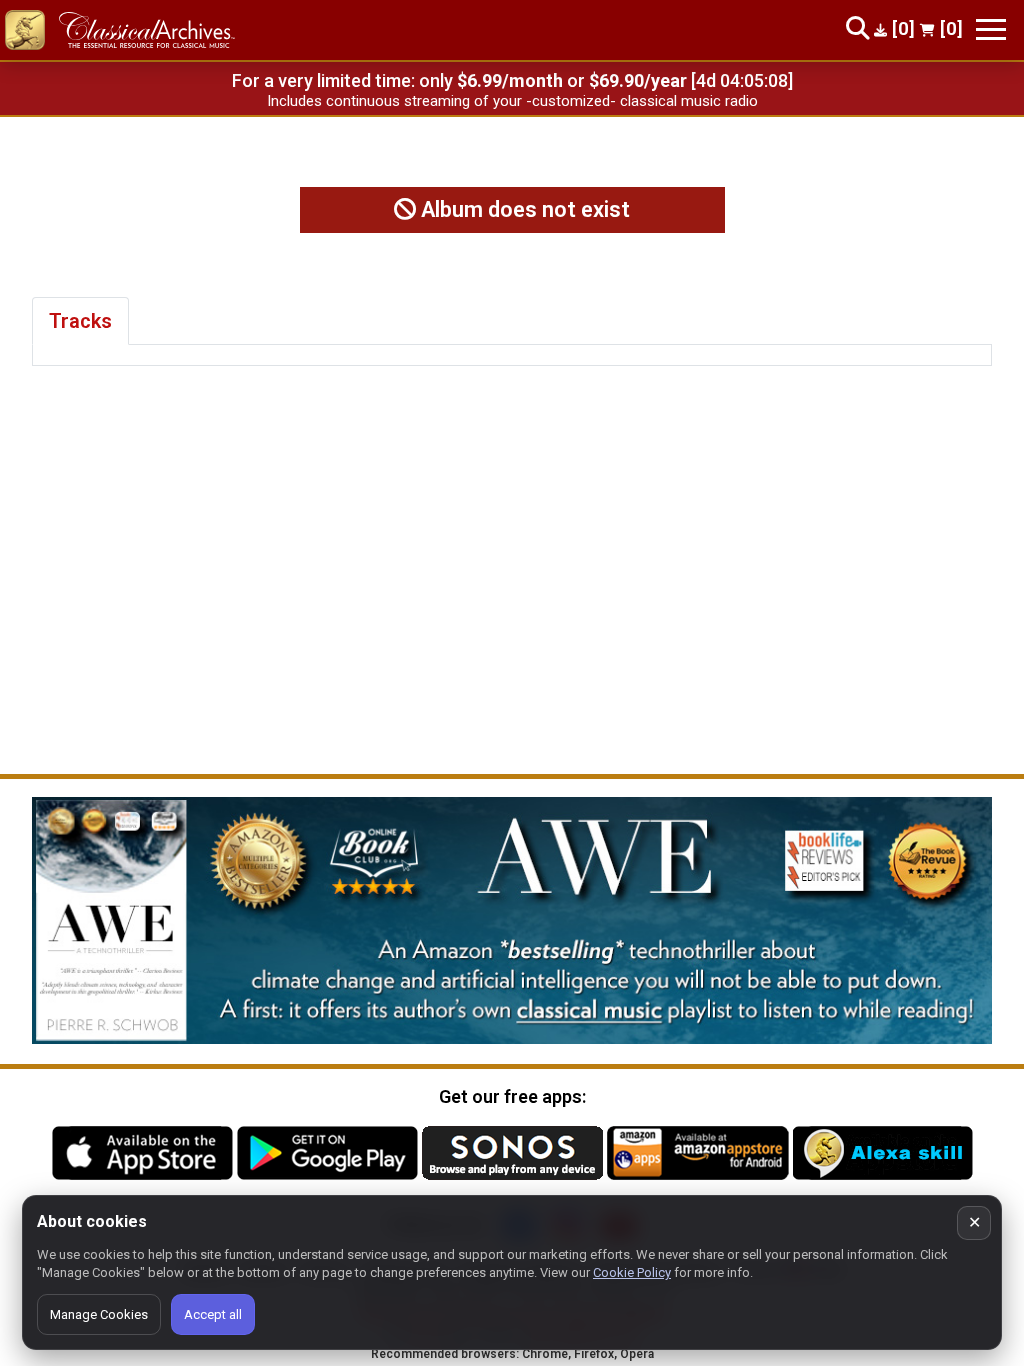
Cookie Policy (632, 1272)
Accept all (213, 1314)
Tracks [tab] (80, 321)
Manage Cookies (99, 1314)
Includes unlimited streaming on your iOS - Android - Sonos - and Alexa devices (512, 101)
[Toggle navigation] (991, 29)
